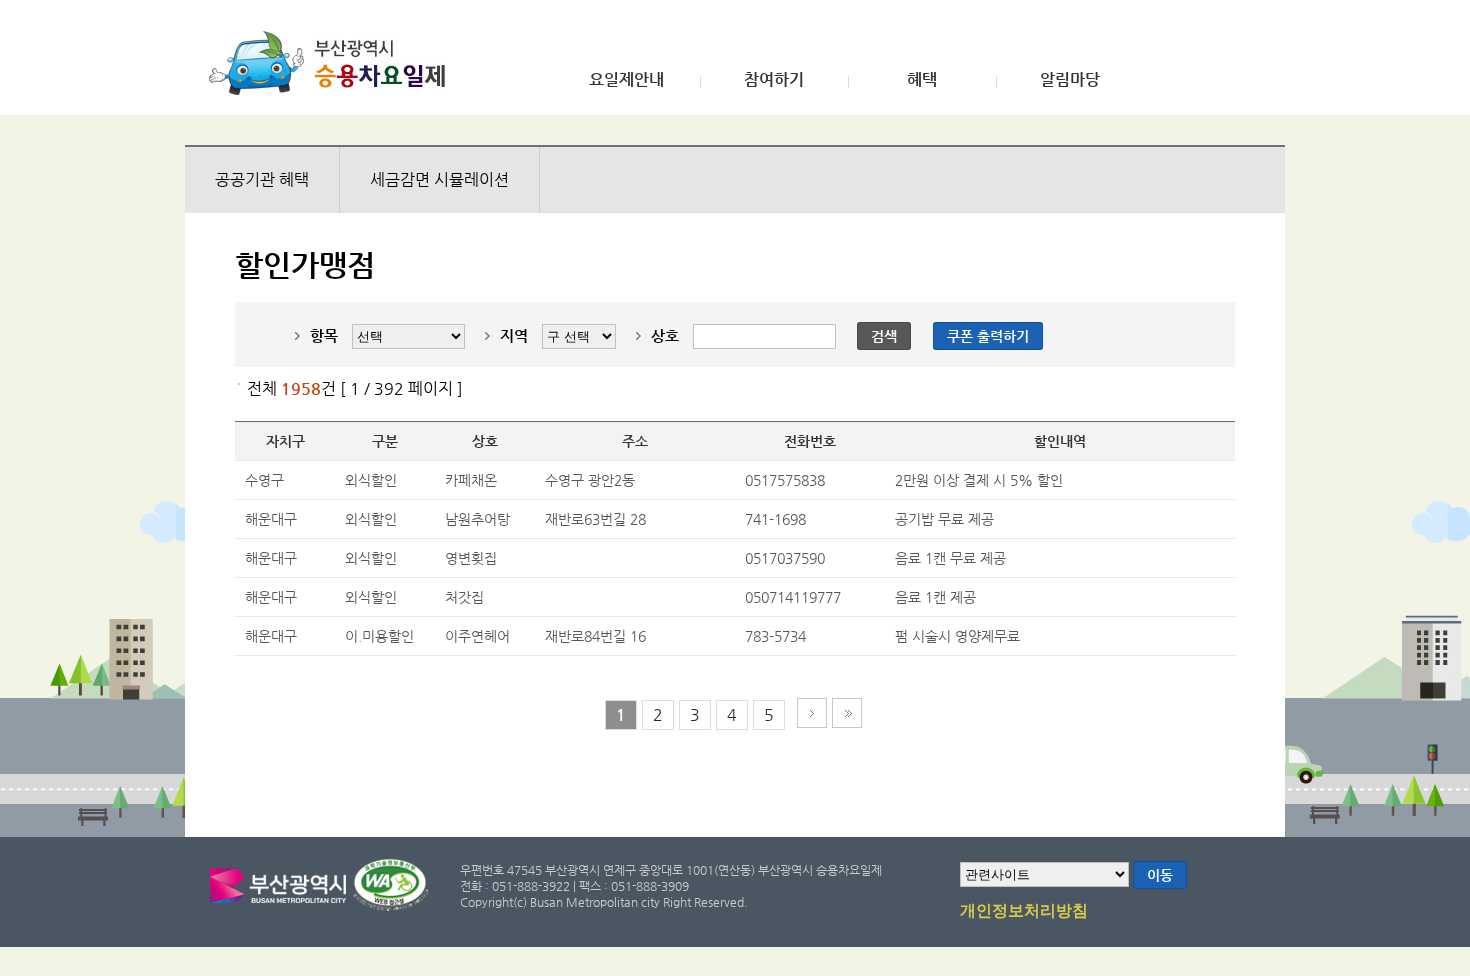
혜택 (922, 80)
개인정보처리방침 (1024, 911)
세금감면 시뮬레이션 (439, 179)
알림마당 (1070, 80)
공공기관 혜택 (262, 179)
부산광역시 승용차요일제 (333, 63)
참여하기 (774, 80)
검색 (884, 336)
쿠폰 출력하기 (988, 336)
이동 (1160, 875)
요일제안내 (626, 80)
